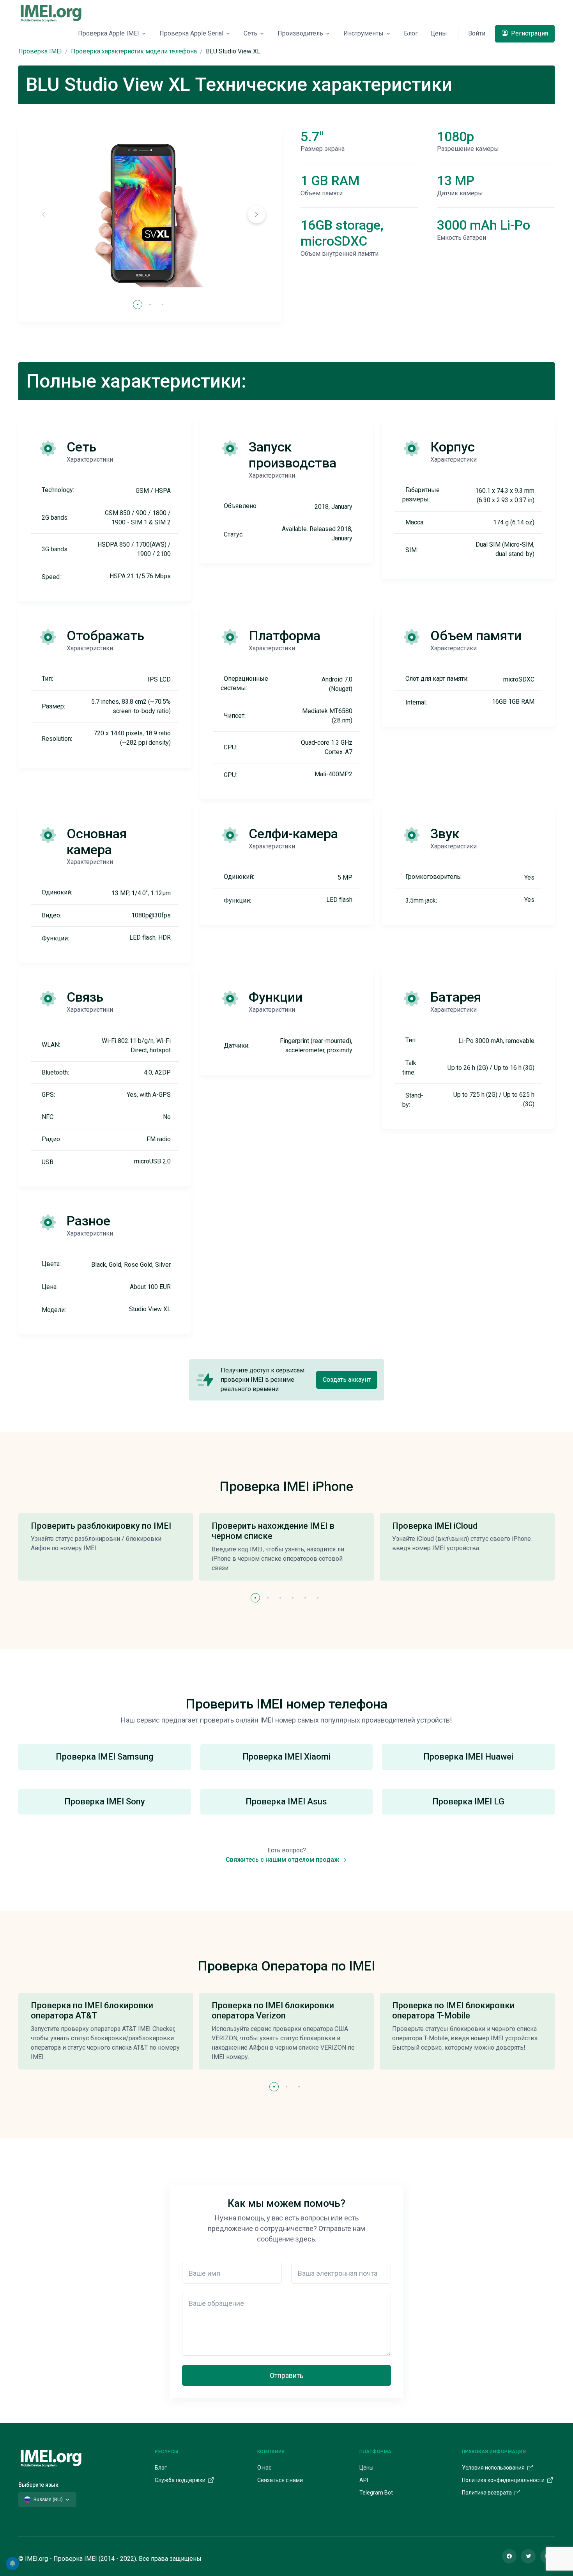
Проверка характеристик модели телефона (134, 51)
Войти (477, 33)
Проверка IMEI (40, 51)
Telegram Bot (376, 2493)
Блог (411, 33)
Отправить (286, 2375)
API (364, 2480)
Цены (439, 33)
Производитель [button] (300, 33)
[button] (256, 214)
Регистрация (529, 33)
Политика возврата (487, 2493)
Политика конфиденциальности (504, 2480)
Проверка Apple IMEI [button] (109, 33)
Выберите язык (38, 2485)
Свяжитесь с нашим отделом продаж (283, 1860)
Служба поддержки (181, 2480)
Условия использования (494, 2468)
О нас (264, 2468)
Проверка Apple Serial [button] (191, 33)
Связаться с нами (280, 2480)
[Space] (51, 2457)
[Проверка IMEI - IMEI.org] (51, 13)
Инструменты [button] (363, 33)
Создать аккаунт (347, 1380)
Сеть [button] (250, 33)
